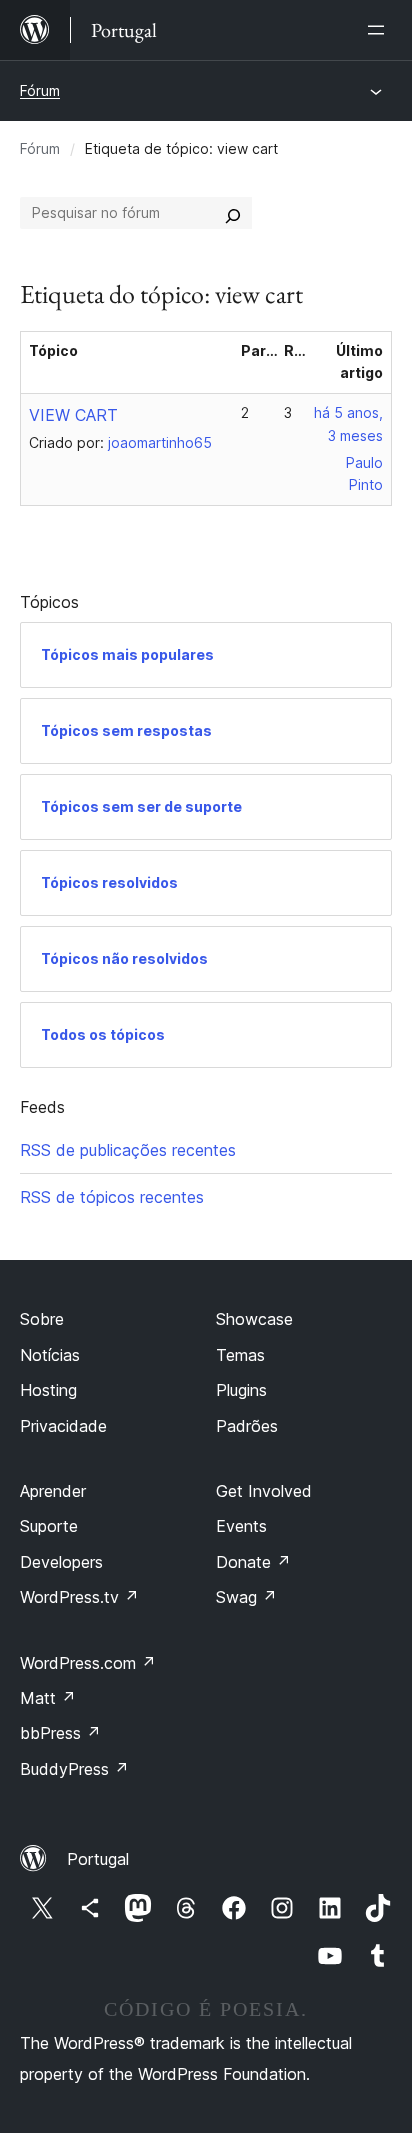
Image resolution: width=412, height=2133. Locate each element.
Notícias (50, 1355)
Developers (61, 1562)
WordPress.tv (79, 1597)
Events (241, 1526)
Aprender (53, 1491)
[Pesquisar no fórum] (233, 213)
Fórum (40, 90)
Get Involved (264, 1491)
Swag (246, 1597)
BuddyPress (74, 1769)
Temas (240, 1355)
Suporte (49, 1526)
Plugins (241, 1390)
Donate (253, 1562)
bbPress (60, 1733)
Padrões (247, 1426)
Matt (48, 1698)
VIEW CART (73, 415)
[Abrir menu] (380, 30)
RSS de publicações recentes (128, 1150)
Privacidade (63, 1426)
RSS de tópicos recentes (112, 1197)
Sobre (42, 1319)
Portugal (98, 1859)
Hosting (48, 1390)
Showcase (254, 1319)
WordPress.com (88, 1663)
